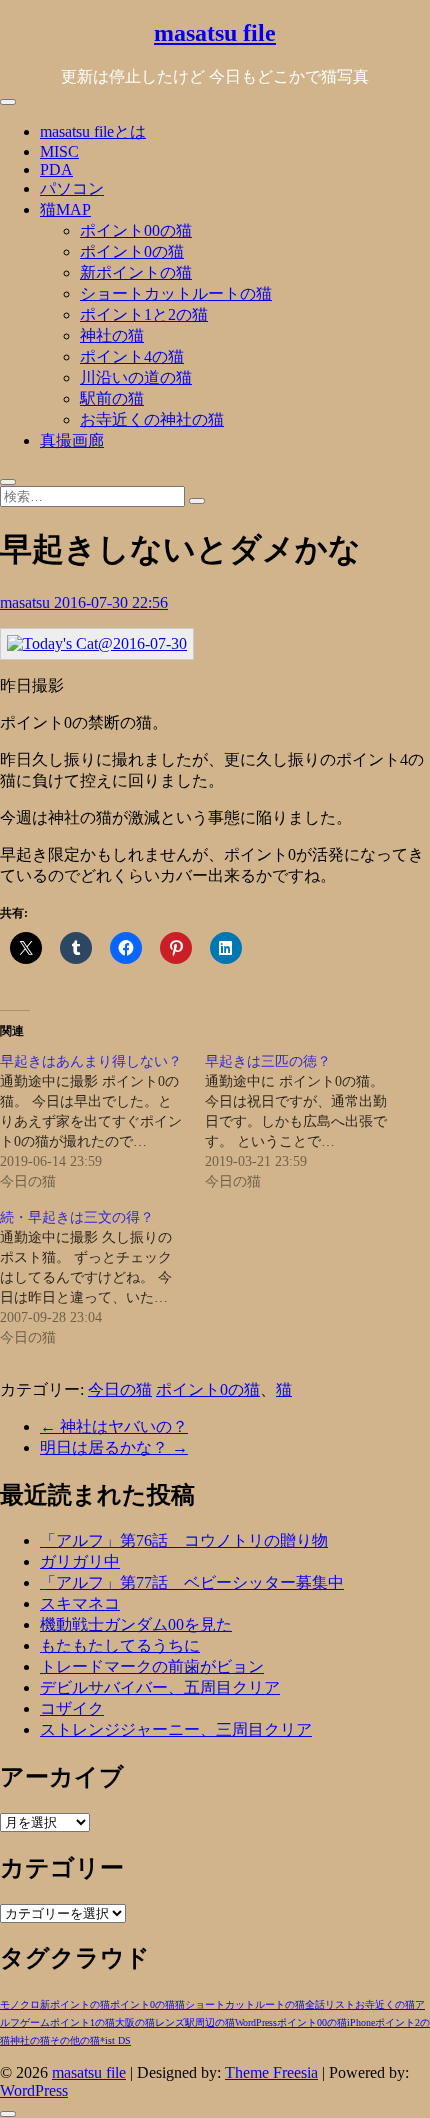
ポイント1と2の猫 (144, 314)
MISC (59, 151)
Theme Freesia (271, 2072)
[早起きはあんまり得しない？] (102, 1122)
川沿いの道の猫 (136, 377)
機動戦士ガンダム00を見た (136, 1624)
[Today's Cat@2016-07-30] (97, 643)
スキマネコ (80, 1603)
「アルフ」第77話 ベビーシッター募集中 (192, 1582)
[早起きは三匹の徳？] (307, 1122)
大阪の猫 (135, 2022)
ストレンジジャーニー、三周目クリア (176, 1729)
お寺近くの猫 (385, 2004)
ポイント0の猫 (132, 251)
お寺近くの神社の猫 (152, 419)
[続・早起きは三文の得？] (102, 1278)
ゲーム (35, 2022)
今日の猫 (120, 1389)
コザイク (72, 1708)
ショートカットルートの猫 (176, 293)
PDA (56, 169)
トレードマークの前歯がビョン (152, 1666)
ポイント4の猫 (132, 356)
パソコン (72, 188)
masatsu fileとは (93, 131)
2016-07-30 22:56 (111, 602)
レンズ (170, 2022)
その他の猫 (75, 2040)
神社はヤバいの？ (114, 1426)
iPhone (361, 2022)
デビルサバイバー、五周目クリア (160, 1687)
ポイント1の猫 (82, 2022)
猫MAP (65, 209)
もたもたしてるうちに (120, 1645)
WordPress (256, 2022)
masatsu (27, 602)
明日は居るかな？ (114, 1447)
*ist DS (115, 2040)
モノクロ (20, 2004)
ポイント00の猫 (136, 230)
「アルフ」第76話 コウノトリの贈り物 (184, 1540)
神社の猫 (112, 335)
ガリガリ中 (80, 1561)
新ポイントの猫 (136, 272)
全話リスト (330, 2004)
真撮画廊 (72, 440)
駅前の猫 (112, 398)
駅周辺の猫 (210, 2022)
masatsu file (215, 33)
